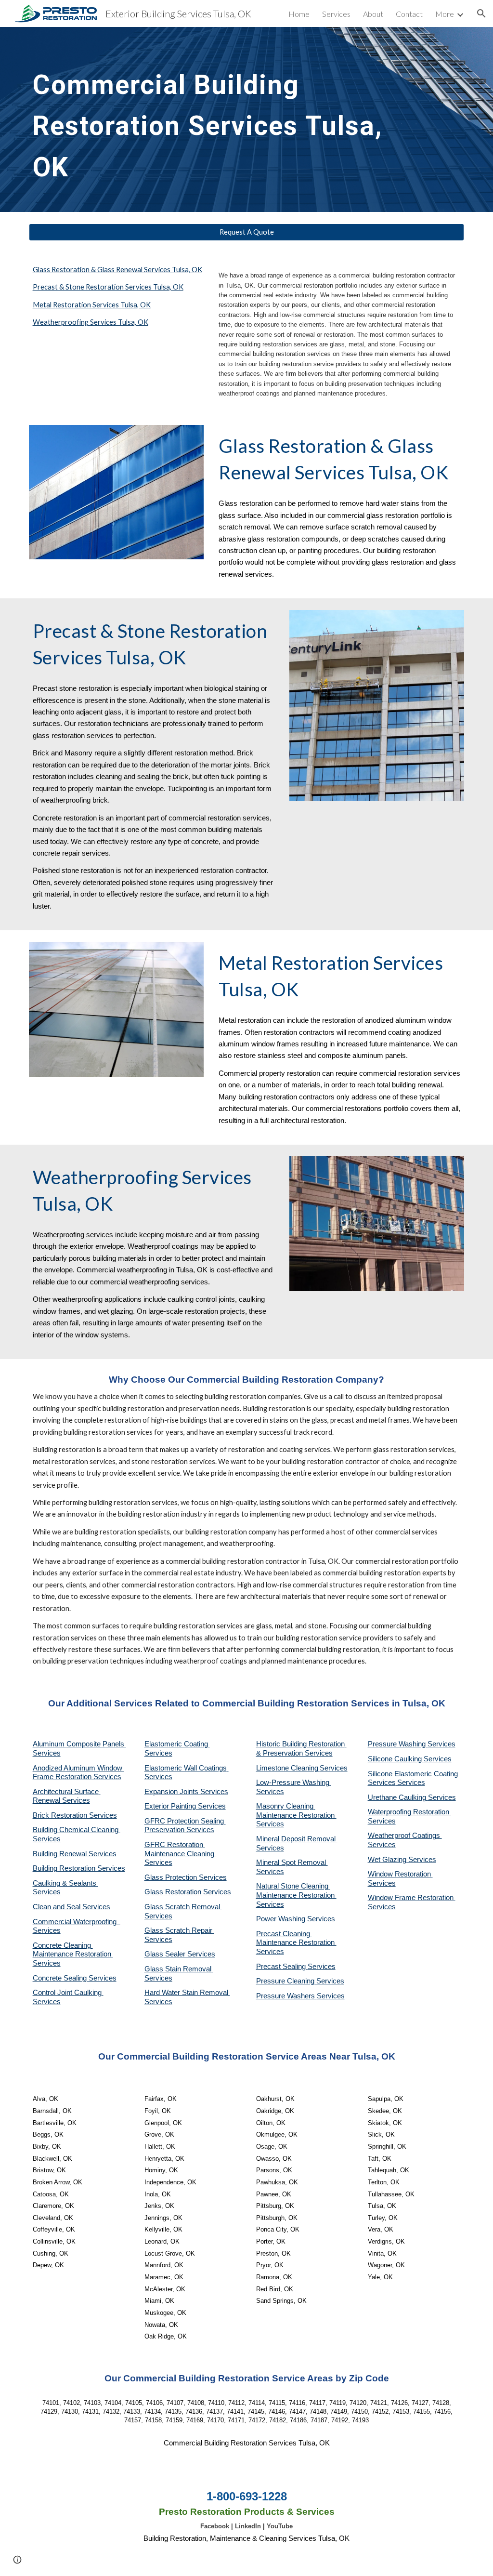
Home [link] (299, 14)
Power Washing (282, 1919)
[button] (481, 13)
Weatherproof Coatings (405, 1836)
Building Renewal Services (75, 1854)
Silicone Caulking (396, 1759)
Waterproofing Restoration (409, 1812)
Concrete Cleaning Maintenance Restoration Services (73, 1954)
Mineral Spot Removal (292, 1863)
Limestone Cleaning (287, 1768)
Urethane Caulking (398, 1797)
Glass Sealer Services (180, 1954)
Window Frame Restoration (412, 1898)
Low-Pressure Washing (294, 1783)
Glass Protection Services (186, 1877)
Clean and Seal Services (71, 1907)
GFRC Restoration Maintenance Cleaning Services (180, 1854)
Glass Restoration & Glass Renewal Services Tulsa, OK (117, 270)
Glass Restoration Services (188, 1892)
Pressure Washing (398, 1744)
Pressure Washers (286, 1996)
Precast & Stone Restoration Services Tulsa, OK (108, 287)
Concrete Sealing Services (75, 1978)
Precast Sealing (282, 1967)
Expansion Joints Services (186, 1792)
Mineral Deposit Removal (297, 1839)
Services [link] (336, 14)
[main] (209, 119)
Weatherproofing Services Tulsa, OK (91, 322)
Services (334, 1768)
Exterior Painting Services (185, 1806)
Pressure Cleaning (286, 1981)
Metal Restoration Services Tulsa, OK (92, 305)
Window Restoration (400, 1874)
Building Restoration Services (79, 1868)
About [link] (373, 14)
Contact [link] (409, 14)
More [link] (445, 14)
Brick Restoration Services (75, 1815)
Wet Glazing (388, 1860)
